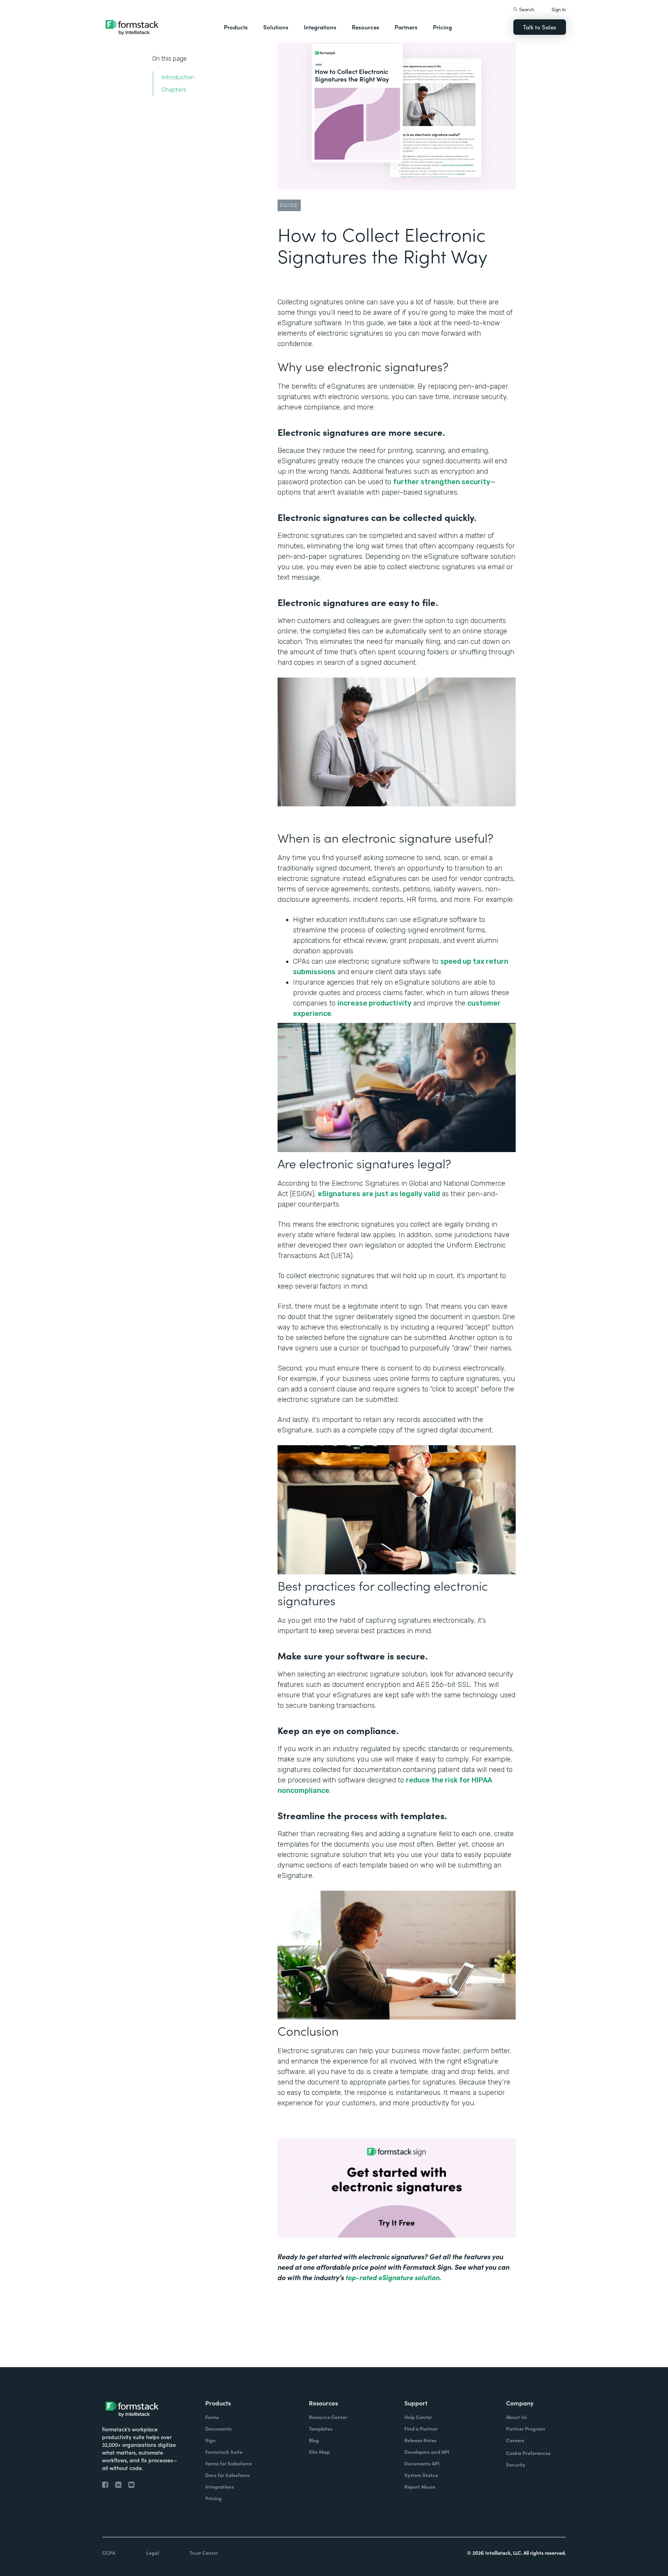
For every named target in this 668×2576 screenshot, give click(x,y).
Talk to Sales (540, 27)
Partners (406, 27)
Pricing (442, 27)
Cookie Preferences (528, 2453)
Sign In (559, 9)
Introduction (178, 77)
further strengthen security (442, 482)
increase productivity (374, 1003)
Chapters (174, 90)
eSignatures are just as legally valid (379, 1194)
